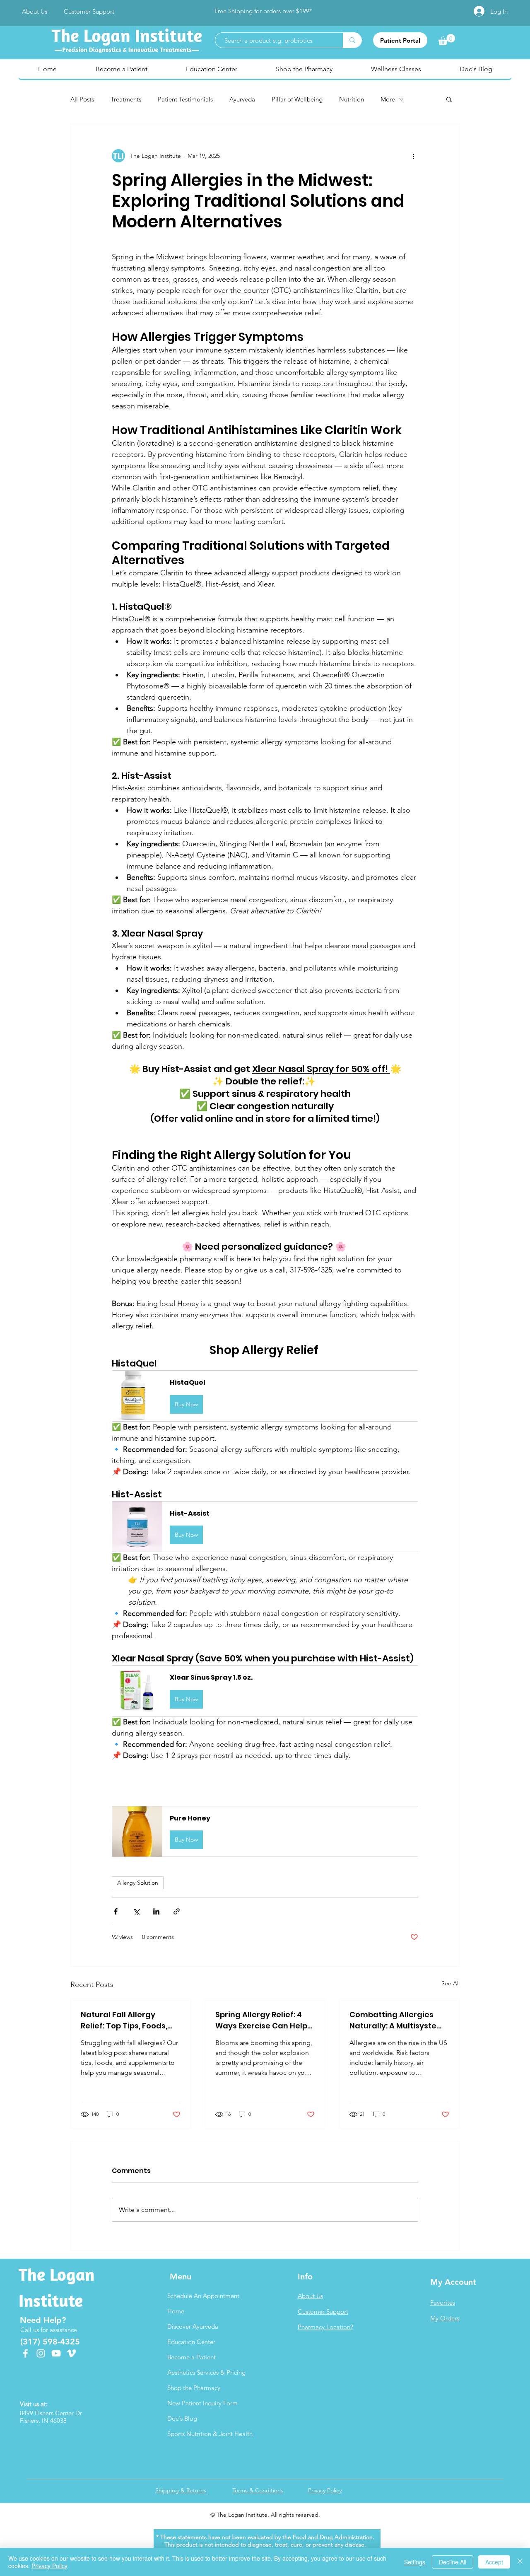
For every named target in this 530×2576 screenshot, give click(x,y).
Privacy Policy (49, 2566)
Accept (494, 2562)
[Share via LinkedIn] (156, 1911)
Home (176, 2311)
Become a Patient (192, 2357)
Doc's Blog (182, 2418)
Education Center (191, 2342)
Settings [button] (415, 2562)
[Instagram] (41, 2353)
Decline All (453, 2562)
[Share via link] (177, 1911)
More (388, 99)
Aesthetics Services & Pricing (206, 2372)
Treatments (126, 99)
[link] (447, 40)
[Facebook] (25, 2353)
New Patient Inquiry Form (202, 2403)
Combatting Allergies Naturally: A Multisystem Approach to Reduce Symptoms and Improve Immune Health (397, 2020)
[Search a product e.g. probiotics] (352, 40)
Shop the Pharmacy (194, 2388)
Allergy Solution (138, 1883)
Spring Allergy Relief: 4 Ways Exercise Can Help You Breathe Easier (261, 2020)
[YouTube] (56, 2353)
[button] (449, 99)
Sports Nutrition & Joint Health (207, 2434)
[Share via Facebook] (116, 1911)
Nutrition (352, 99)
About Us (310, 2296)
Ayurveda (242, 99)
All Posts (82, 99)
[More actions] (413, 156)
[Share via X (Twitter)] (136, 1911)
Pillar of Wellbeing (297, 99)
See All (450, 1983)
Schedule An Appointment (203, 2296)
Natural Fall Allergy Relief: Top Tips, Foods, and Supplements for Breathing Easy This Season (124, 2020)
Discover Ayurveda (193, 2326)
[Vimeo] (71, 2353)
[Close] (520, 2562)
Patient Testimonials (185, 99)
